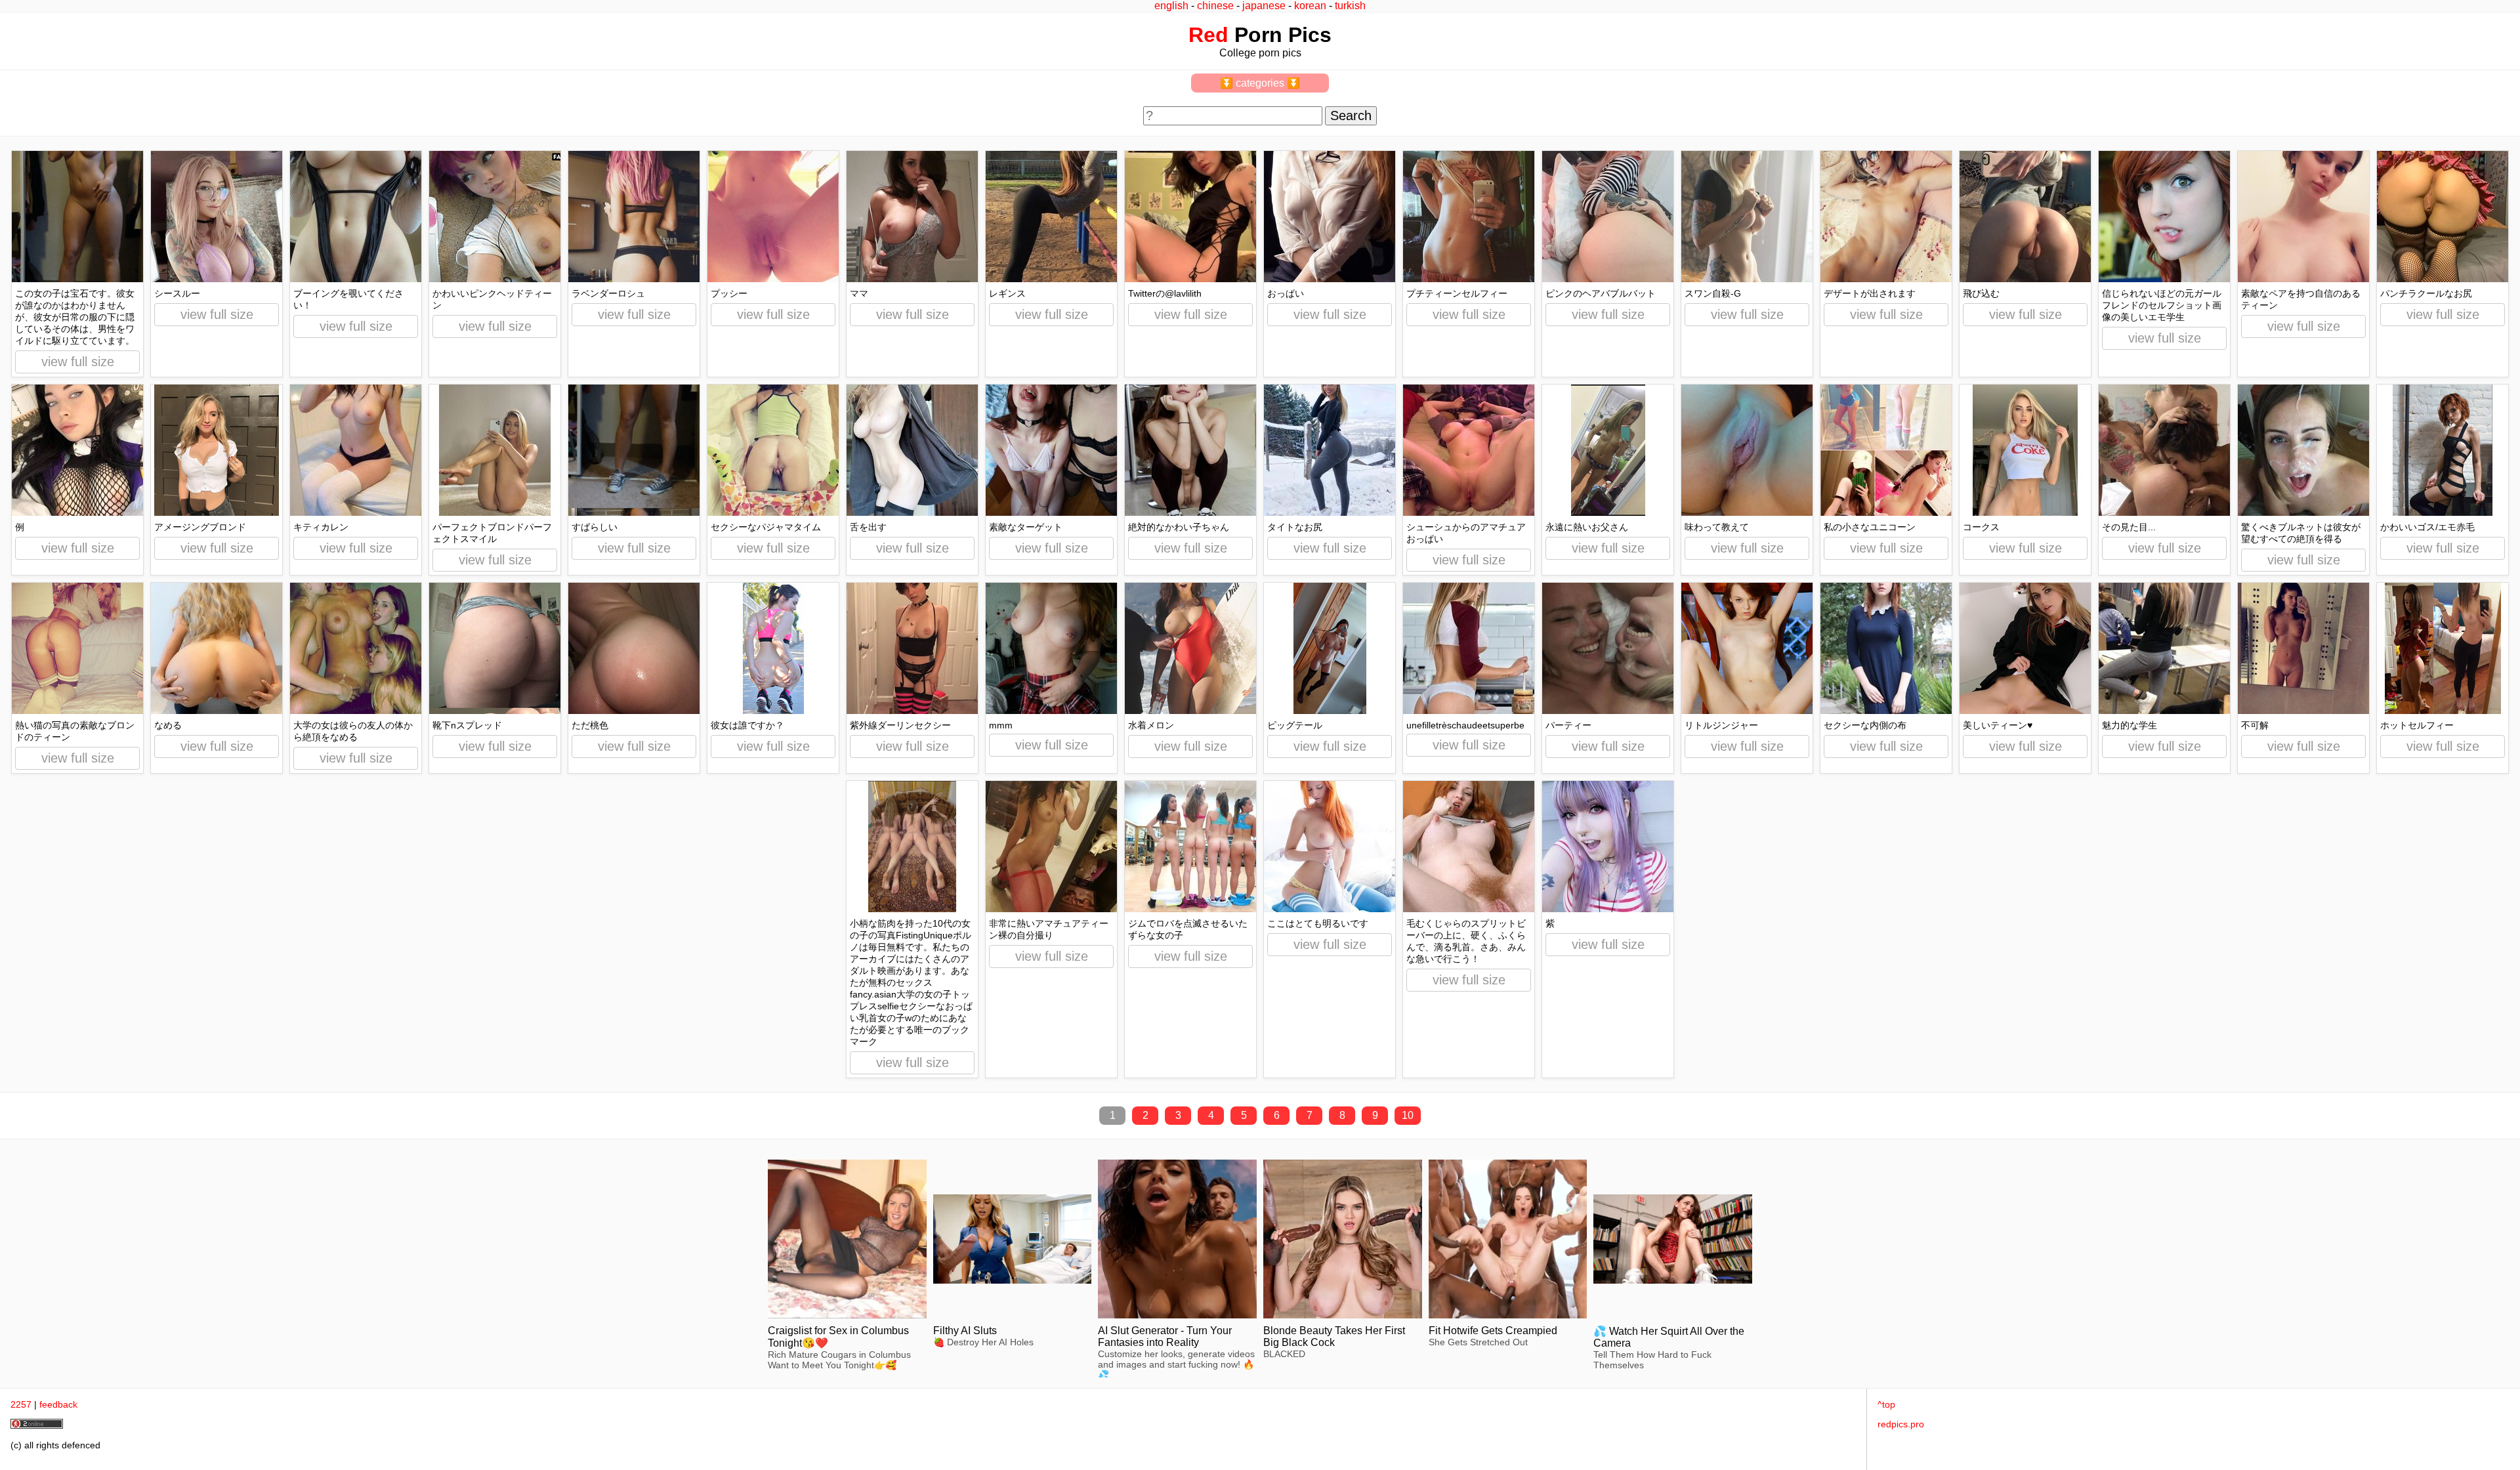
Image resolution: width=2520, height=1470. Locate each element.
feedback (58, 1404)
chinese (1215, 6)
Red (1208, 35)
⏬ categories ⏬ (1260, 83)
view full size (78, 362)
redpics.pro (1901, 1424)
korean (1310, 6)
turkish (1350, 6)
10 (1408, 1115)
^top (1886, 1404)
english (1171, 6)
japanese (1264, 6)
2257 (21, 1404)
